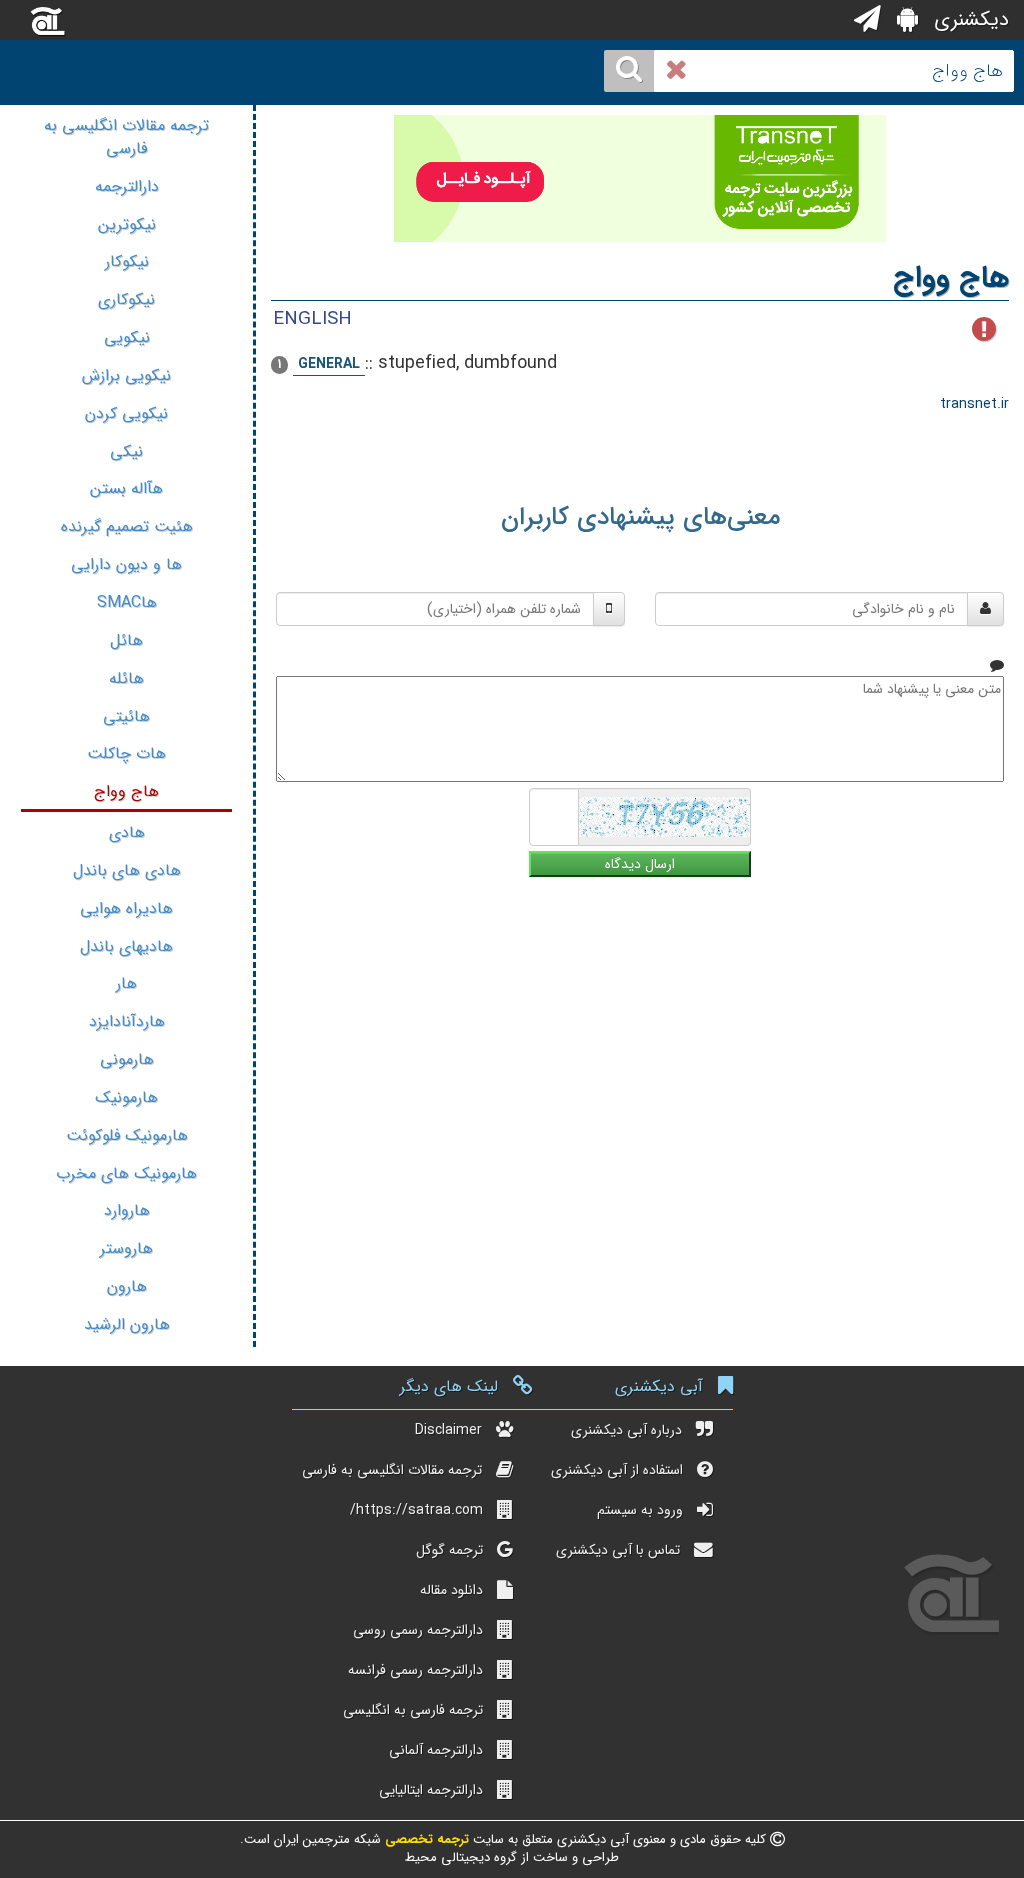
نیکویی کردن (126, 413)
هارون (127, 1286)
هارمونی (127, 1059)
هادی (127, 832)
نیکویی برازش (126, 375)
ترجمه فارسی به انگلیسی (413, 1710)
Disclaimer (448, 1430)
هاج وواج (126, 791)
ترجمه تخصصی (425, 1839)
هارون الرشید (127, 1324)
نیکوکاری (126, 299)
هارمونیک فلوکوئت (127, 1135)
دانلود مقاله (451, 1590)
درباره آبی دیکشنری (626, 1430)
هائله (126, 678)
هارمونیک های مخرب (126, 1173)
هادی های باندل (127, 870)
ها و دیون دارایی (126, 564)
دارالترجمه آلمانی (436, 1750)
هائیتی (126, 716)
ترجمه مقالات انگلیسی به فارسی (126, 137)
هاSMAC (127, 602)
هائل (126, 640)
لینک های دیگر (449, 1386)
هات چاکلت (126, 753)
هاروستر (126, 1248)
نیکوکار (127, 261)
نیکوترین (127, 224)
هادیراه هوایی (126, 908)
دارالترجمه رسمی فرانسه (415, 1670)
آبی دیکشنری (659, 1386)
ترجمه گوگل (449, 1550)
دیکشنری (968, 19)
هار (126, 983)
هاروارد (127, 1210)
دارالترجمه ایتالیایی (431, 1790)
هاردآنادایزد (127, 1021)
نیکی (126, 451)
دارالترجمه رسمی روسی (418, 1630)
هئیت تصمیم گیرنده (127, 526)
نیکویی (127, 337)
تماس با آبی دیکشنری (618, 1550)
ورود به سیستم (640, 1510)
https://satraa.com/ (416, 1510)
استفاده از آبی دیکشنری (617, 1470)
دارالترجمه (127, 186)
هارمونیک (126, 1097)
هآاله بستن (126, 488)
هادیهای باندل (126, 946)
